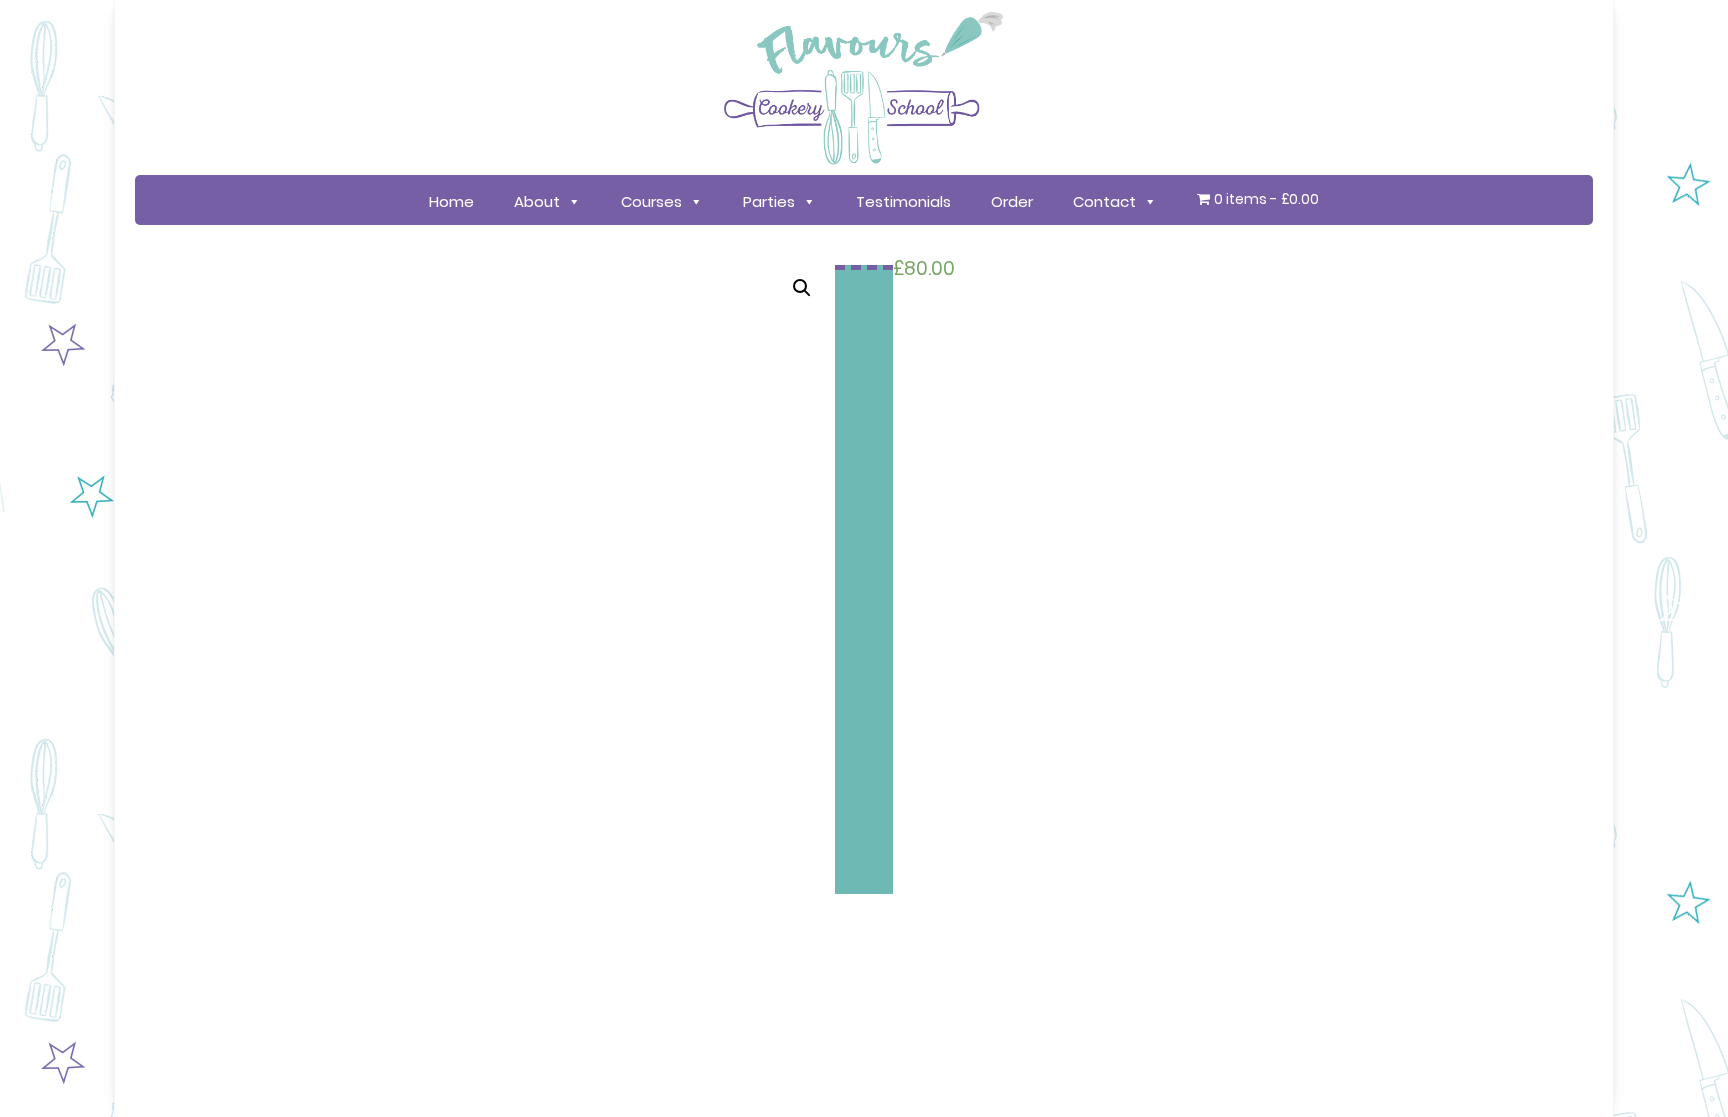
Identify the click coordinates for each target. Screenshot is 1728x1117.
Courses (651, 201)
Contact (1104, 201)
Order (1012, 201)
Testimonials (903, 201)
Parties (769, 201)
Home (451, 201)
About (537, 201)
